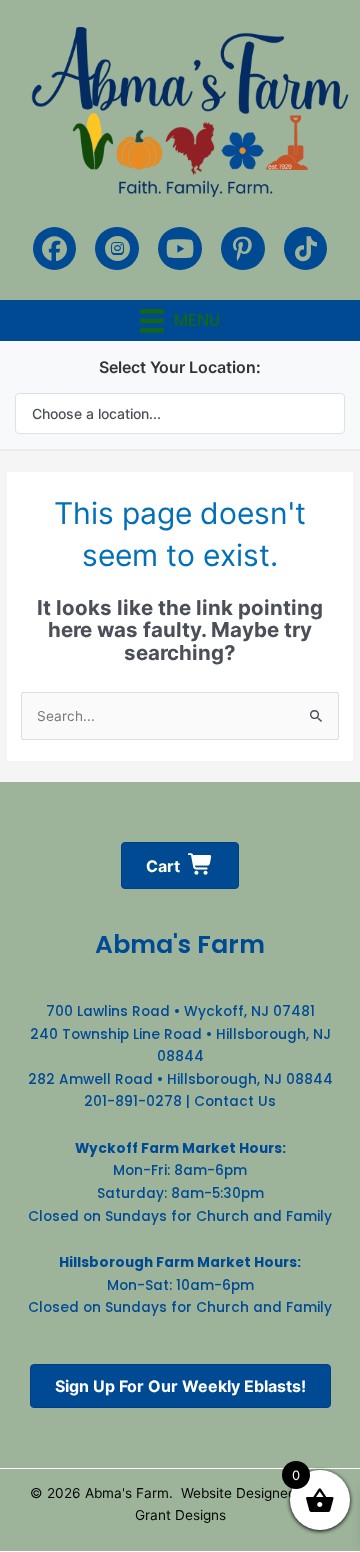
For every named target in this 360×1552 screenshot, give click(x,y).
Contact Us (235, 1101)
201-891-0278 (133, 1101)
